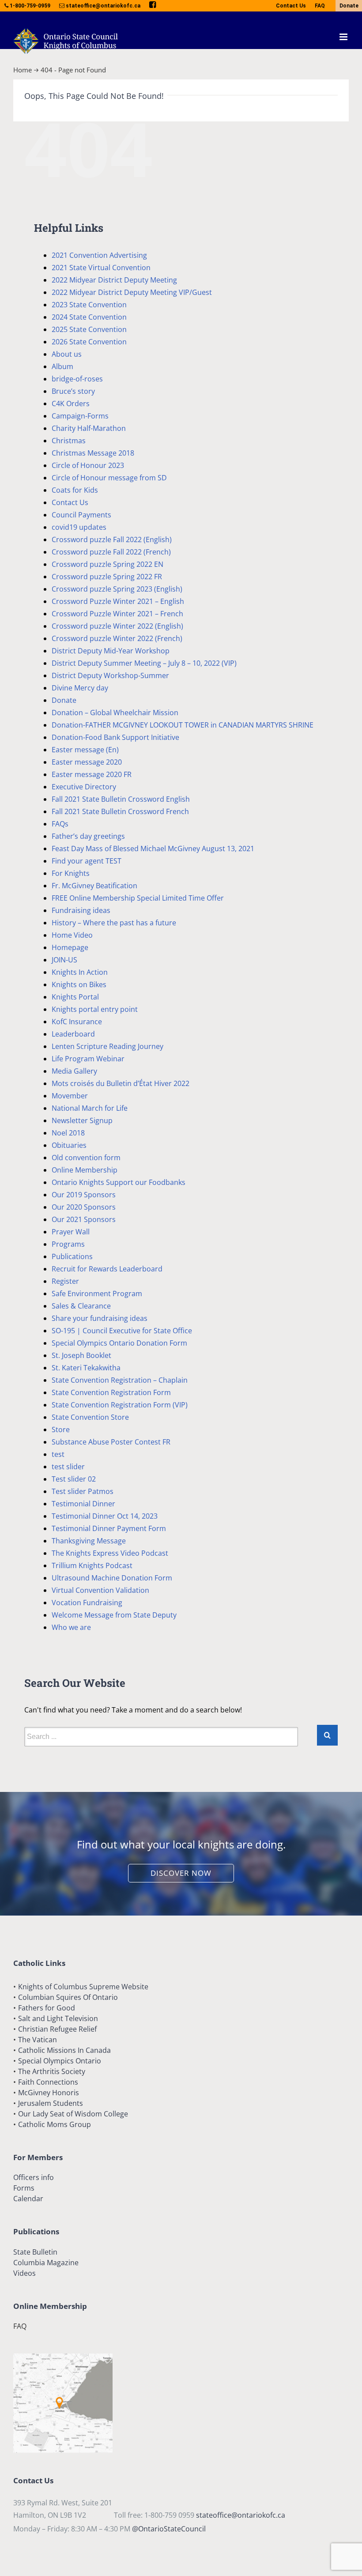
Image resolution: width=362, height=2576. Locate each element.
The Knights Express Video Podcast (110, 1553)
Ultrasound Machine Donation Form (112, 1578)
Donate (349, 6)
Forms (24, 2188)
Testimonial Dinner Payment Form (109, 1528)
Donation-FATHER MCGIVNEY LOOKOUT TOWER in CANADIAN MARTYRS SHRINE (183, 725)
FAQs (60, 824)
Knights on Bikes (79, 984)
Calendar (28, 2199)
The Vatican (38, 2040)
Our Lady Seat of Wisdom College (73, 2114)
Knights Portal (75, 997)
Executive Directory (84, 787)
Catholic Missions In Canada (64, 2050)
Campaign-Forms (80, 416)
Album (62, 366)
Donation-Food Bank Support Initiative (115, 737)
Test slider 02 (74, 1479)
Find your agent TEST (87, 861)
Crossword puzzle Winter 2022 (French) (117, 638)
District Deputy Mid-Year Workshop (111, 651)
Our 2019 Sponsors (84, 1195)
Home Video (72, 935)
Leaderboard (73, 1034)
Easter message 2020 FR (92, 774)
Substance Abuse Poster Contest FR (111, 1442)
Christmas (69, 441)
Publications (72, 1256)
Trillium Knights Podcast (92, 1565)
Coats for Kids (75, 490)
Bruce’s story (73, 391)
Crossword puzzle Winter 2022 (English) (117, 626)
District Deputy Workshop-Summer (110, 675)
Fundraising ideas (81, 910)
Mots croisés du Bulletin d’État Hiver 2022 (121, 1083)
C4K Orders (71, 404)
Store (61, 1429)
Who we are (71, 1627)
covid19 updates (79, 527)
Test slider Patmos (83, 1491)
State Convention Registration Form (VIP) (120, 1405)
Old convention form (86, 1158)
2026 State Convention (89, 342)
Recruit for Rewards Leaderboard (107, 1269)
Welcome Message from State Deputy (114, 1615)
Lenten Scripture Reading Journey (107, 1046)
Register (65, 1281)
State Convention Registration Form (111, 1392)
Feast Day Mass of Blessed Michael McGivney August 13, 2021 (153, 849)
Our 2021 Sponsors (84, 1219)
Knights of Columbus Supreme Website (83, 1987)
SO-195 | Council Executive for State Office (122, 1331)
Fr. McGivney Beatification (94, 886)
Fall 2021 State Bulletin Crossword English (121, 799)
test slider (68, 1467)
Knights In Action (80, 972)
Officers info (34, 2177)
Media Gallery (74, 1071)
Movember (70, 1096)
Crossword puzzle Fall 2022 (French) (111, 552)
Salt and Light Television (58, 2018)
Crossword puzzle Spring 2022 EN (107, 564)
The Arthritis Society (52, 2071)
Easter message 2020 (87, 762)
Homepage (70, 947)
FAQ (320, 6)
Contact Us (291, 6)
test (58, 1454)
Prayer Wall (71, 1232)
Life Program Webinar (88, 1059)
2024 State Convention (89, 317)
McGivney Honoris (49, 2093)
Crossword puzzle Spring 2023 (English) (117, 589)
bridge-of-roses (77, 379)
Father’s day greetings (88, 836)
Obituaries (69, 1145)
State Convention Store (90, 1417)
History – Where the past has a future (114, 923)
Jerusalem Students (51, 2103)
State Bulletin (35, 2252)
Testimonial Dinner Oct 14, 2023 (105, 1516)
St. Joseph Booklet (81, 1355)
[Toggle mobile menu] (344, 37)
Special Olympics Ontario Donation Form (119, 1343)
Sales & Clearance (81, 1306)
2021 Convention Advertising (99, 255)
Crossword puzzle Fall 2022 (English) (112, 539)
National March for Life (90, 1108)
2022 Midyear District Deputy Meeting (114, 280)
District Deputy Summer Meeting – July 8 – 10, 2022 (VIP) (144, 663)
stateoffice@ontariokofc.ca (241, 2515)
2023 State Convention (89, 305)
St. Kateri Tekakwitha (86, 1368)
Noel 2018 (68, 1133)
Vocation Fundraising (87, 1603)
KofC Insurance (77, 1022)
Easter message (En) (85, 750)
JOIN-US (64, 960)
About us (67, 354)
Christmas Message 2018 (93, 453)
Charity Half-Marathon (89, 428)
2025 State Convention (89, 329)
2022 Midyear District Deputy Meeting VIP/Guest (132, 292)
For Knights (71, 873)
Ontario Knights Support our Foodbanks (119, 1182)
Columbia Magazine (46, 2263)
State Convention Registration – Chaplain (120, 1380)
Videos (25, 2273)
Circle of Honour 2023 (88, 465)
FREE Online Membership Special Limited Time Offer (138, 898)
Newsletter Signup (82, 1120)
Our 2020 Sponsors (84, 1207)
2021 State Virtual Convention (101, 268)
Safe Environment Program (97, 1294)
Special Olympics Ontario (60, 2061)
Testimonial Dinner (83, 1504)
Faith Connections (48, 2082)
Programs (68, 1244)
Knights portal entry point (95, 1009)
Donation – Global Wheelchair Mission (115, 713)
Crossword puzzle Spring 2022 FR (107, 577)
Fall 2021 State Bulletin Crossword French (120, 811)
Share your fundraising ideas (100, 1318)
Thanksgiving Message (89, 1541)
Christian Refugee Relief (57, 2029)
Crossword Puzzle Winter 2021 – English (118, 601)
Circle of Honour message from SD (109, 478)
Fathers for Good (47, 2008)
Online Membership (85, 1170)
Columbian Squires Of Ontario (68, 1997)
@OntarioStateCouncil (169, 2529)
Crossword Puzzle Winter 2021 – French (117, 614)
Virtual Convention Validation (100, 1590)
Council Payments (81, 515)
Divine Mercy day (80, 688)
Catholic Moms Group (55, 2124)
